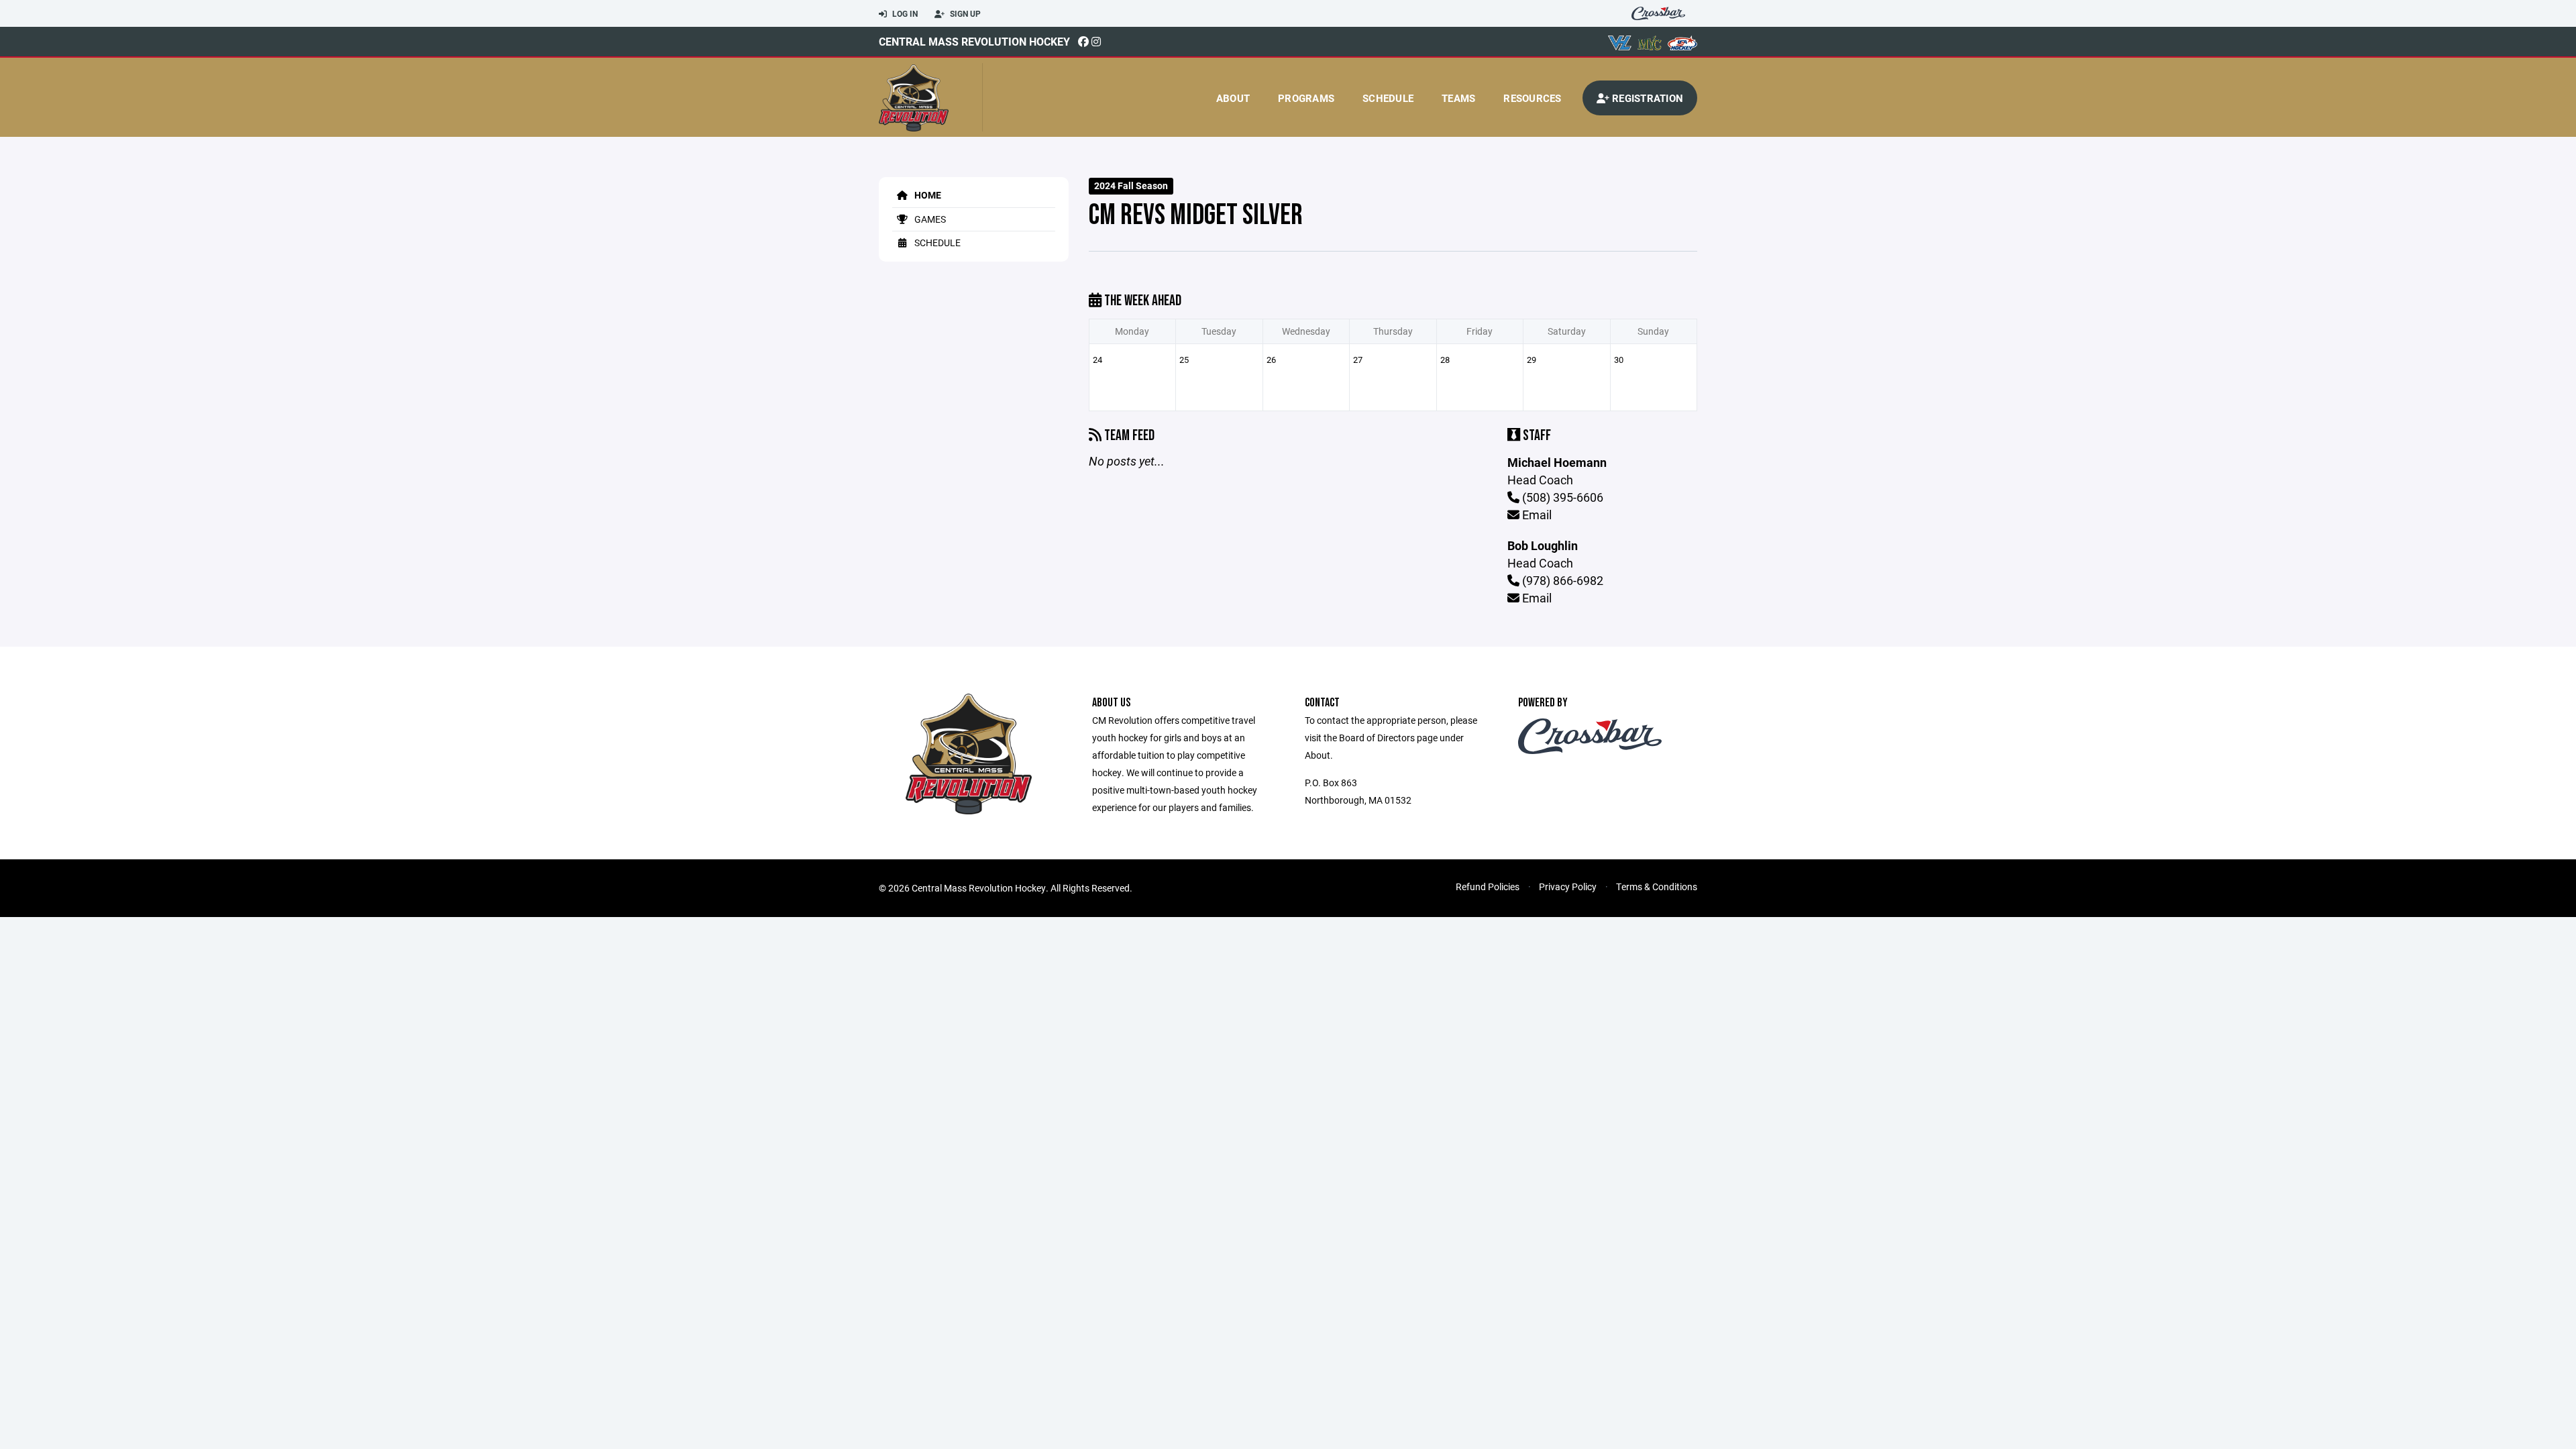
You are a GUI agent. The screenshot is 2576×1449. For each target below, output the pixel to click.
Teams (1458, 98)
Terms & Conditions (1657, 887)
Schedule (1388, 98)
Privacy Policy (1568, 887)
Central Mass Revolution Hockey (974, 41)
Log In (904, 13)
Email (1536, 515)
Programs (1306, 98)
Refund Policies (1488, 887)
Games (929, 219)
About (1233, 98)
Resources (1532, 98)
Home (927, 195)
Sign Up (964, 13)
